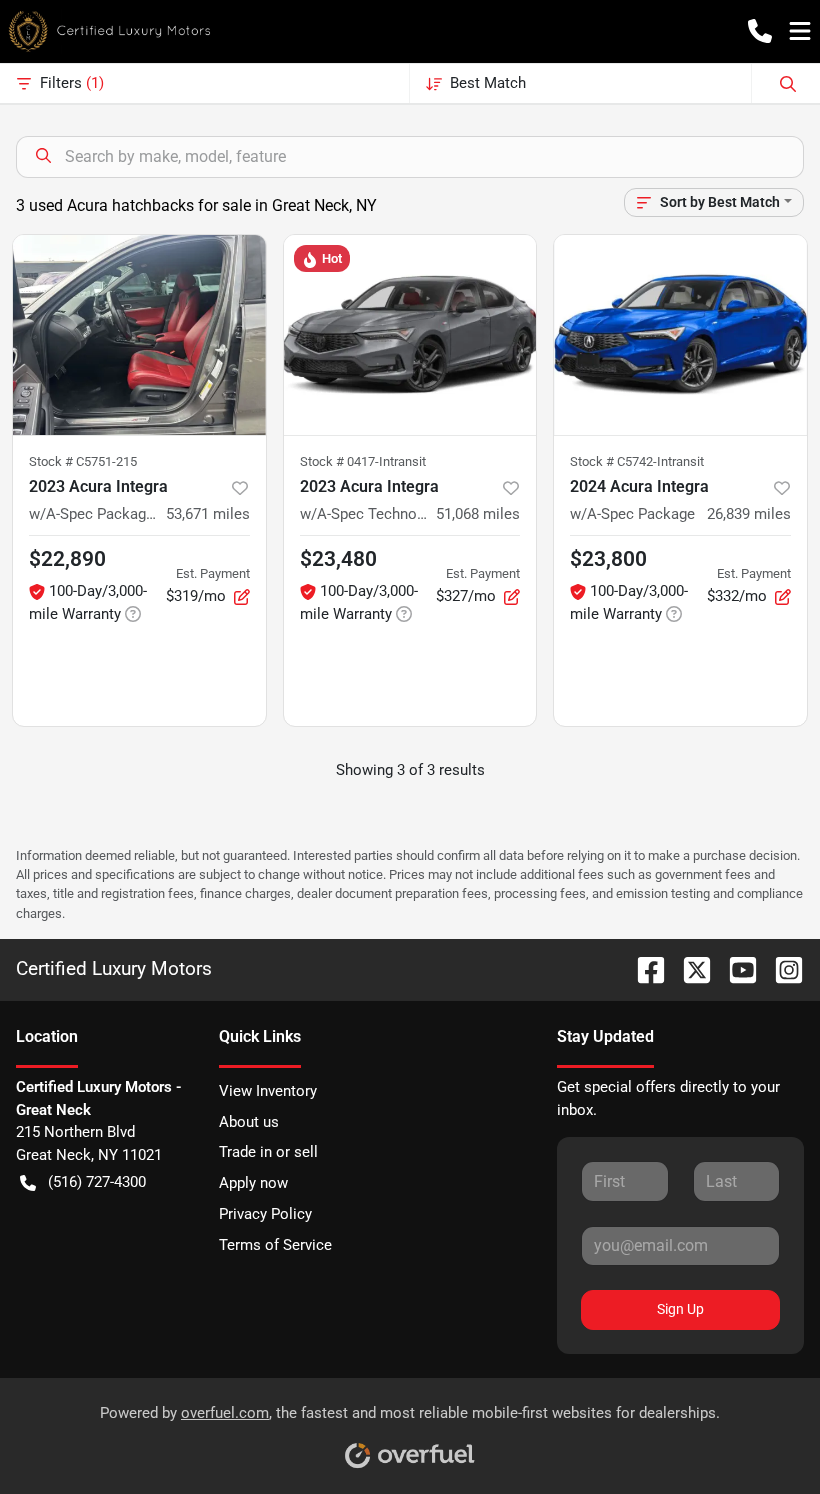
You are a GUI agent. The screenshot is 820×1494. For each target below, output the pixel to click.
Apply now (253, 1183)
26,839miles (749, 514)
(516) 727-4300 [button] (97, 1182)
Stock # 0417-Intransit (363, 461)
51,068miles (478, 514)
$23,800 (608, 559)
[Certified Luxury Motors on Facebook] (643, 968)
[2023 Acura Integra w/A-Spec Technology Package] (410, 335)
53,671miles (208, 514)
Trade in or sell (268, 1152)
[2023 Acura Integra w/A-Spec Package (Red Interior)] (139, 335)
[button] (760, 31)
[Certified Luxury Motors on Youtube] (735, 968)
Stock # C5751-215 (83, 461)
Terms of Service (275, 1245)
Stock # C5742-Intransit (637, 461)
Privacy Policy (265, 1214)
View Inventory (268, 1091)
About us (249, 1122)
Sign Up (680, 1309)
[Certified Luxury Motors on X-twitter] (689, 968)
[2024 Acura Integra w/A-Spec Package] (680, 335)
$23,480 (338, 559)
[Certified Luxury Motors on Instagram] (781, 968)
